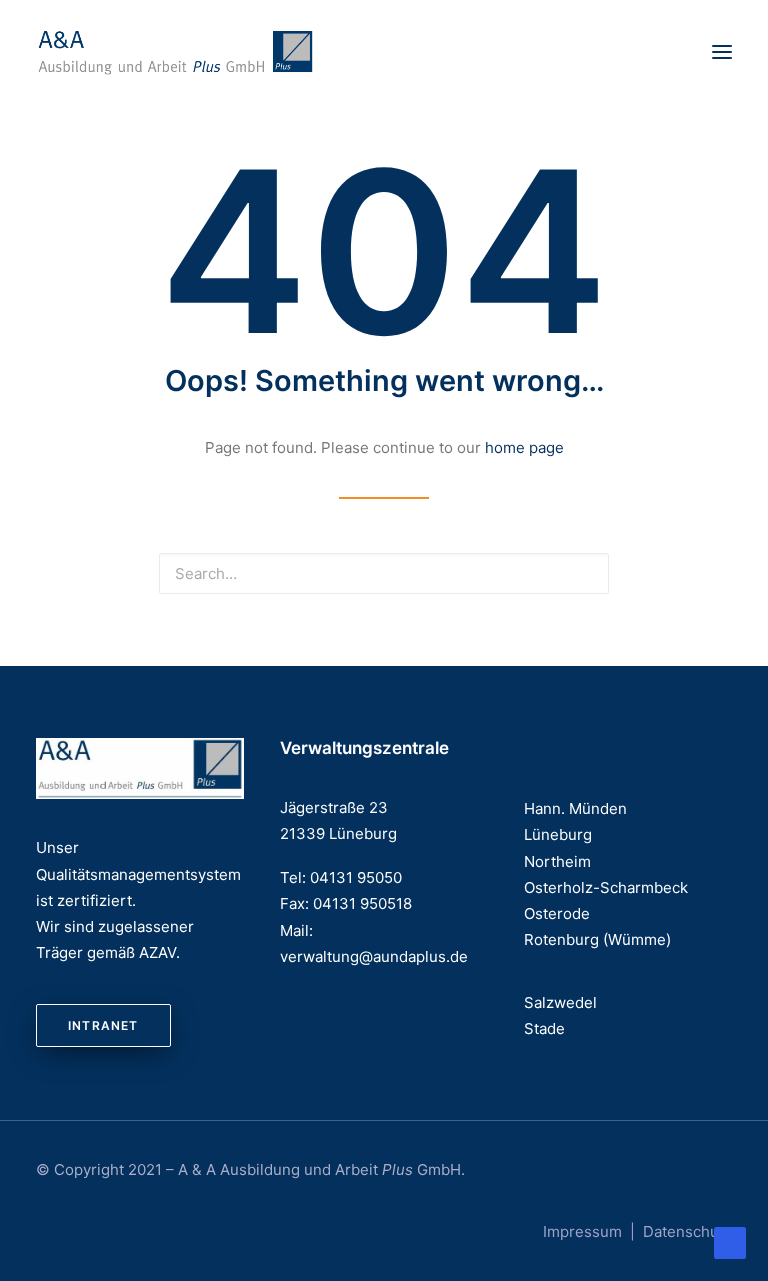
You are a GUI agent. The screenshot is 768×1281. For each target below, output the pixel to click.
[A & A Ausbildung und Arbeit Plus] (176, 52)
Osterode (557, 913)
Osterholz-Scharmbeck (606, 887)
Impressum (582, 1231)
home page (524, 447)
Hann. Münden (575, 808)
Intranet (103, 1025)
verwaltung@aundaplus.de (374, 956)
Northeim (557, 861)
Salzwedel (560, 1002)
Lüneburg (558, 834)
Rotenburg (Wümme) (597, 939)
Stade (544, 1028)
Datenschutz (687, 1231)
